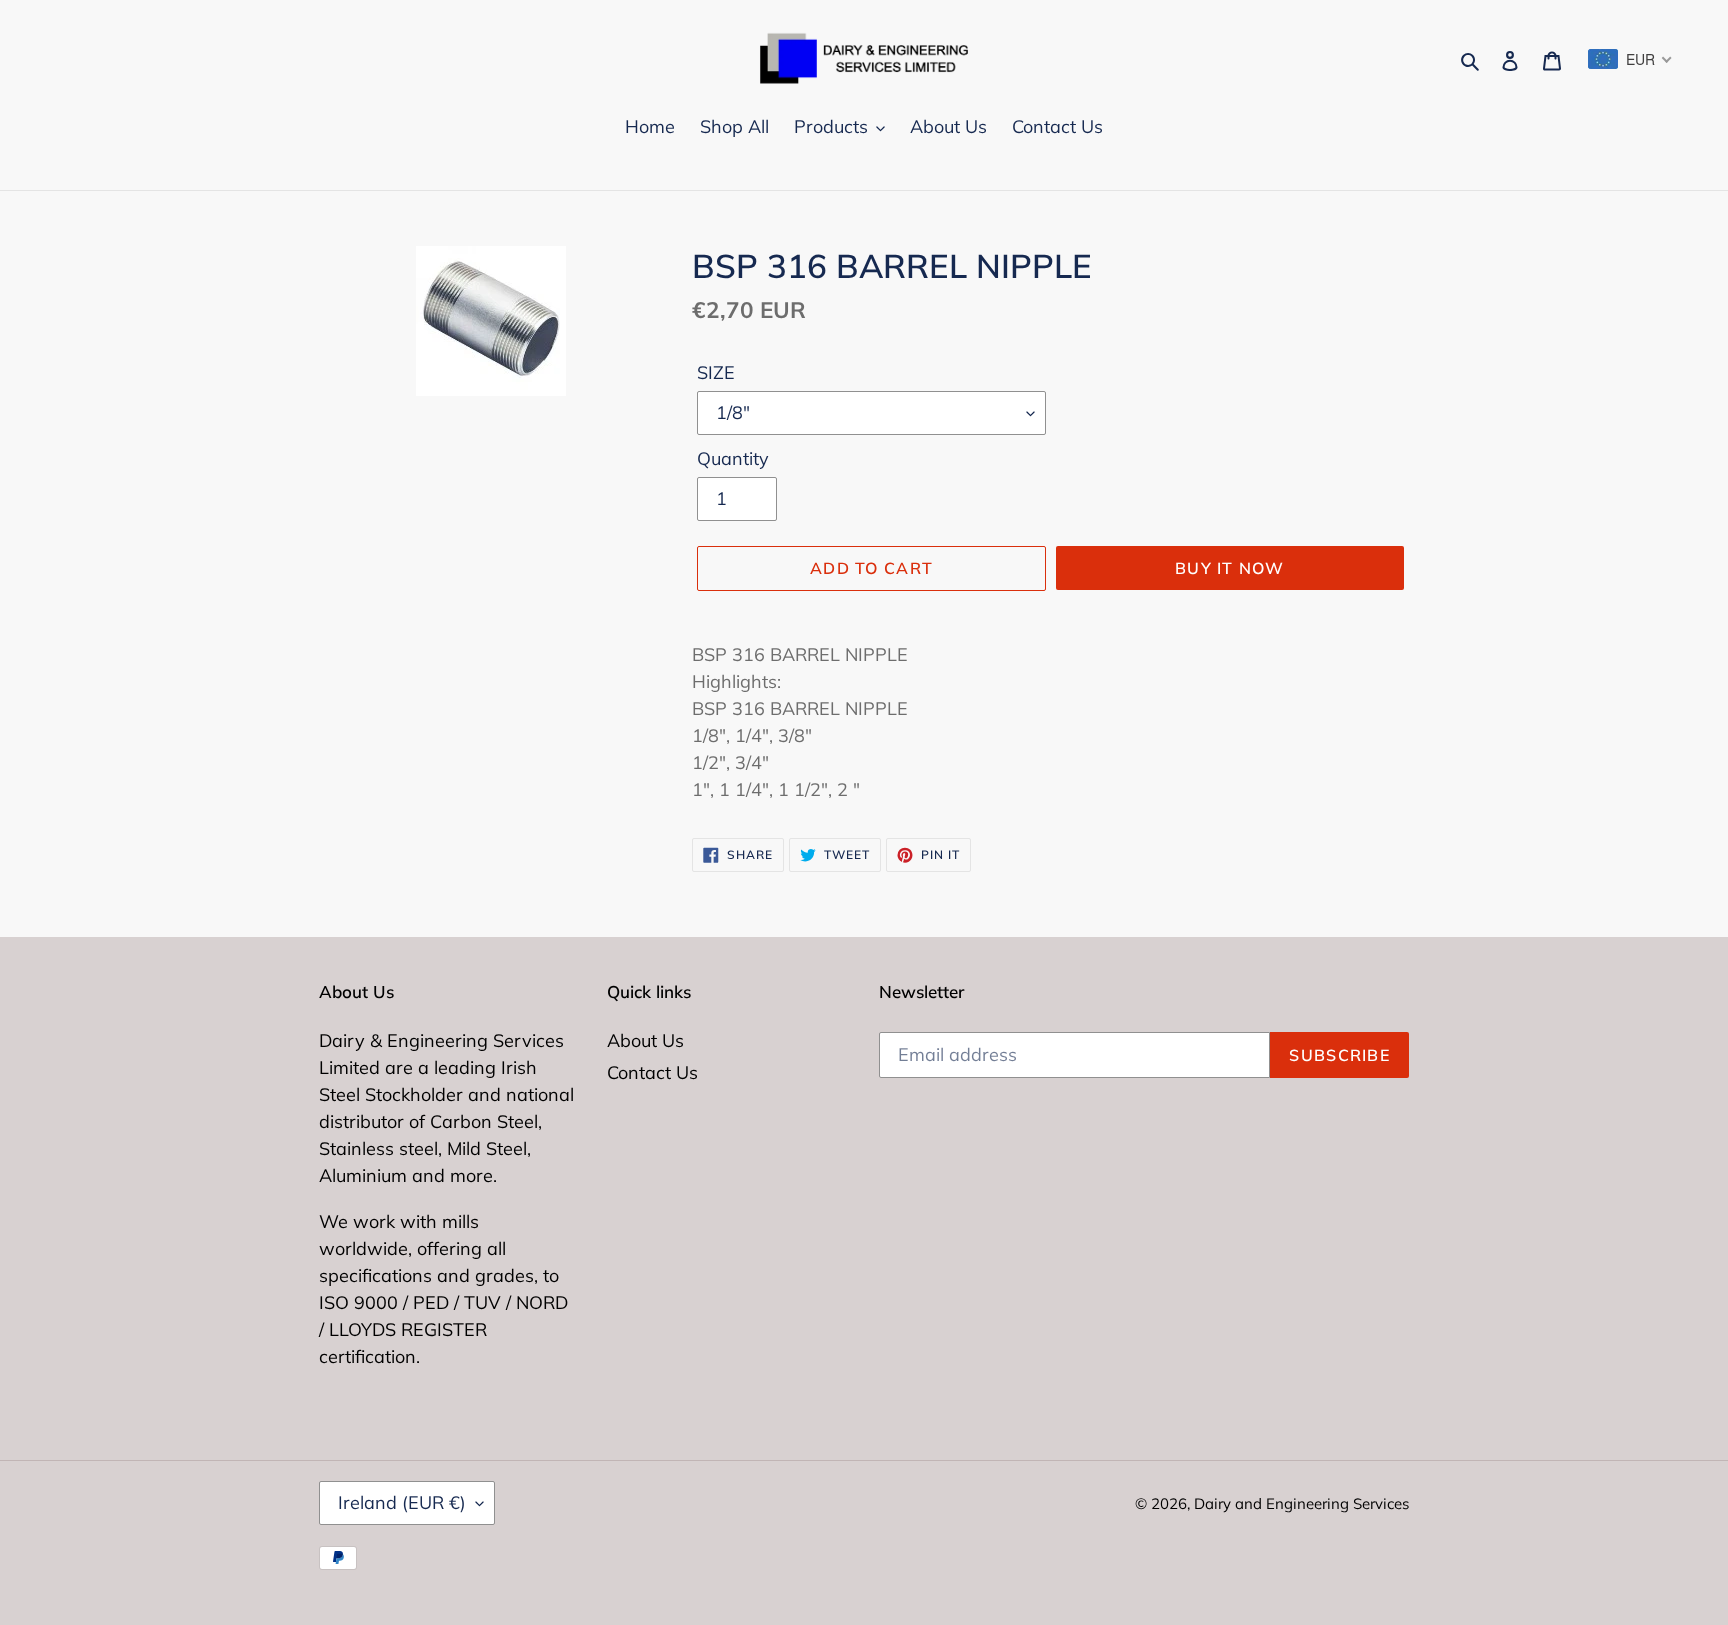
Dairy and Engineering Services (1301, 1503)
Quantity (733, 458)
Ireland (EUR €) (402, 1502)
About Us (645, 1040)
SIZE (716, 372)
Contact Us (652, 1072)
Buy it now (1230, 568)
